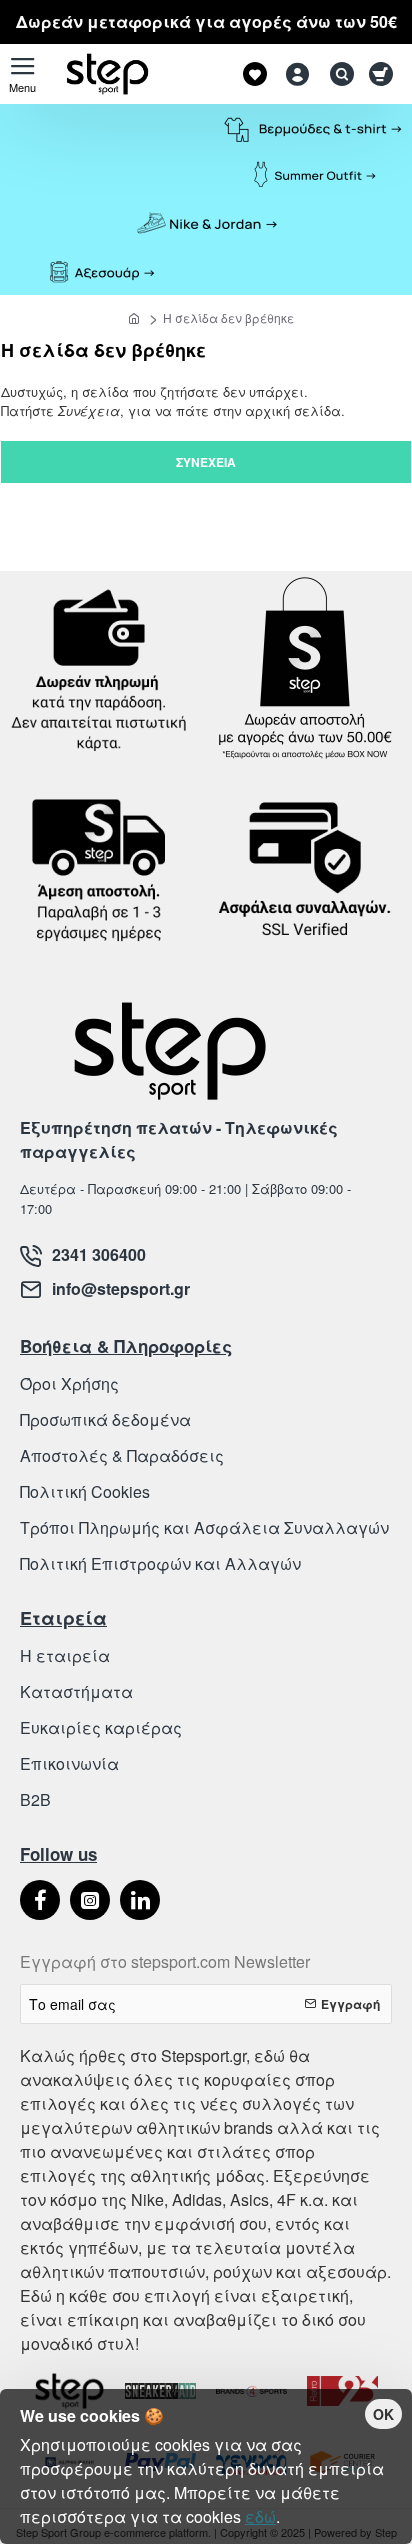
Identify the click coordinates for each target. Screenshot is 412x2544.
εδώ (260, 2516)
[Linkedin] (140, 1900)
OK (383, 2414)
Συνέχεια (206, 462)
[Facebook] (40, 1900)
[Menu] (22, 74)
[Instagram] (90, 1900)
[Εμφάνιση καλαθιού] (384, 74)
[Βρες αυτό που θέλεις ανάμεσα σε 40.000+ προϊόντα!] (337, 74)
